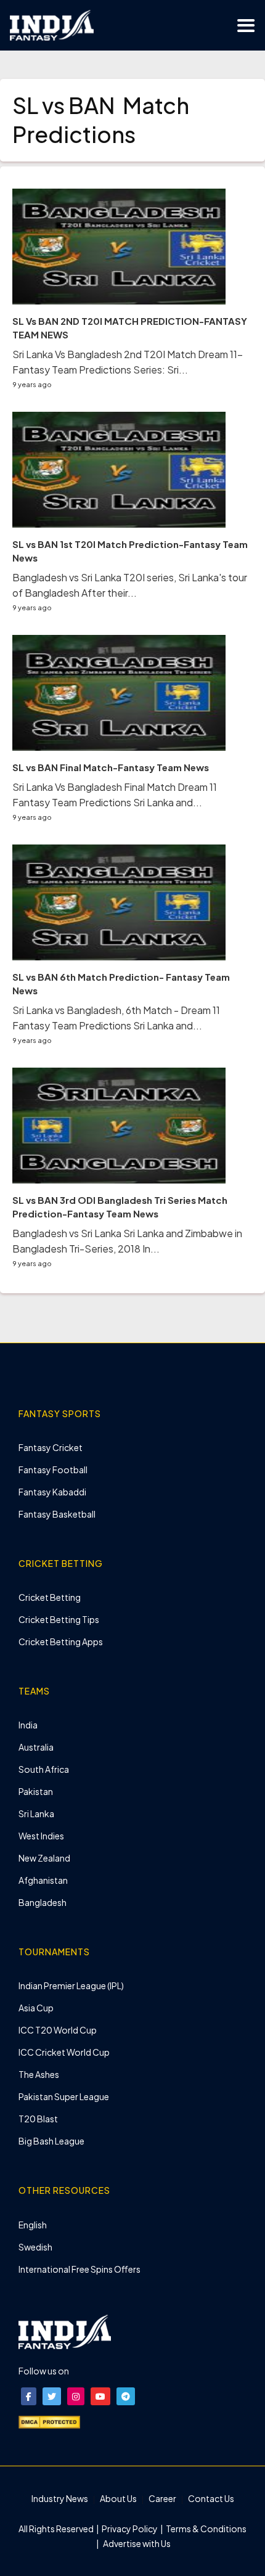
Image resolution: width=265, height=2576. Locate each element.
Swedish (35, 2247)
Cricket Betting (50, 1597)
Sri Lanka (36, 1813)
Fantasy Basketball (57, 1514)
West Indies (41, 1836)
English (33, 2225)
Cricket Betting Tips (59, 1619)
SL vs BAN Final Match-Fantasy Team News (111, 767)
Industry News (60, 2498)
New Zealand (44, 1858)
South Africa (44, 1769)
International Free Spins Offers (79, 2269)
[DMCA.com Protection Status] (49, 2421)
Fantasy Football (53, 1470)
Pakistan (36, 1791)
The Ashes (39, 2074)
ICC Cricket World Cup (64, 2052)
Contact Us (211, 2498)
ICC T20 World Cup (58, 2030)
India (28, 1725)
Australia (36, 1747)
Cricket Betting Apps (61, 1642)
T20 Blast (38, 2119)
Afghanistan (43, 1880)
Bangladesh (43, 1902)
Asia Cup (36, 2008)
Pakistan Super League (64, 2096)
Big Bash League (51, 2141)
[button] (29, 2396)
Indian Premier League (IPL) (71, 1985)
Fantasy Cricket (51, 1447)
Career (162, 2498)
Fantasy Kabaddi (52, 1492)
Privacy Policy (130, 2529)
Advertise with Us (136, 2543)
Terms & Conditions (206, 2529)
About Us (118, 2498)
